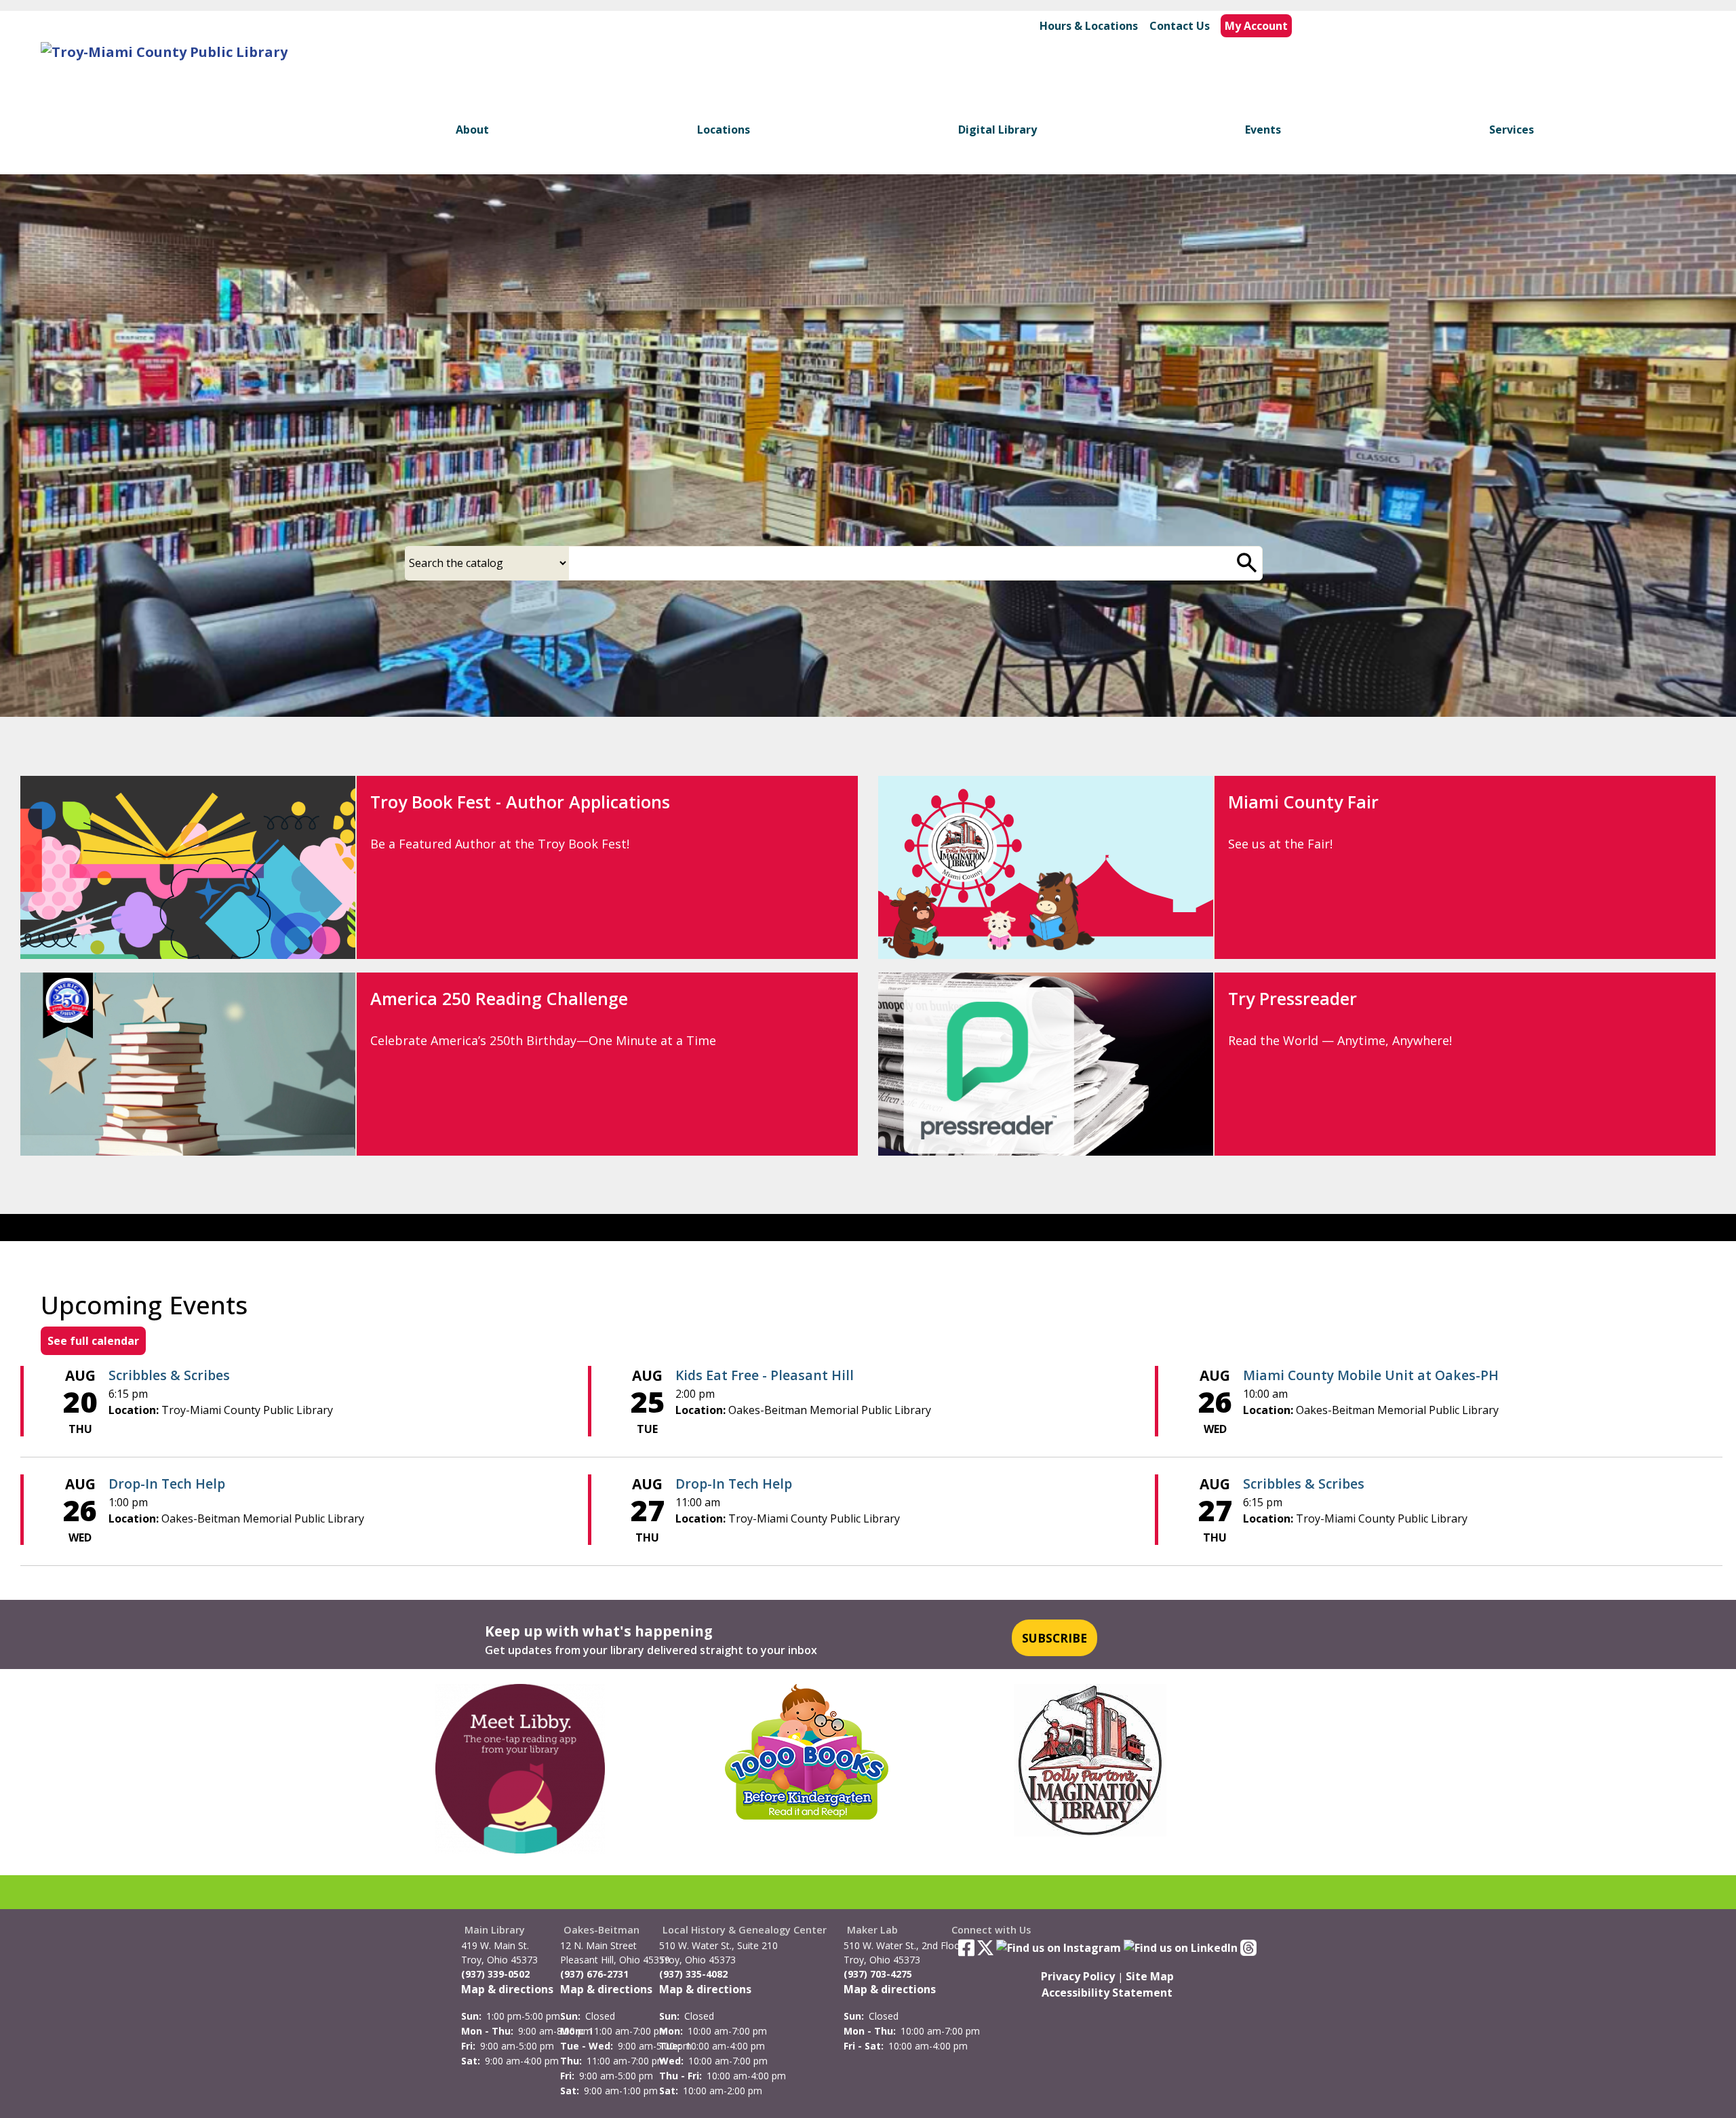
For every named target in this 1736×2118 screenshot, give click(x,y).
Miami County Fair (1303, 802)
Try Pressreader (1293, 998)
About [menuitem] (472, 130)
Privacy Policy (1078, 1976)
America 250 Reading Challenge (499, 998)
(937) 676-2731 (594, 1974)
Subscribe (1054, 1638)
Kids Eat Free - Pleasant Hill (765, 1375)
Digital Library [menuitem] (998, 130)
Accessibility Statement (1107, 1993)
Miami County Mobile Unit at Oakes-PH (1371, 1375)
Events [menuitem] (1263, 130)
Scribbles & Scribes (169, 1375)
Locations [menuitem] (724, 130)
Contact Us (1180, 26)
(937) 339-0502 (495, 1974)
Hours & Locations (1089, 26)
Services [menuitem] (1512, 130)
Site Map (1150, 1976)
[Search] (1247, 563)
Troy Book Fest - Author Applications (520, 802)
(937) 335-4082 (693, 1974)
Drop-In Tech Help (167, 1484)
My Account (1256, 26)
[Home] (164, 52)
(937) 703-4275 (878, 1974)
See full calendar (93, 1341)
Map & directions (507, 1989)
